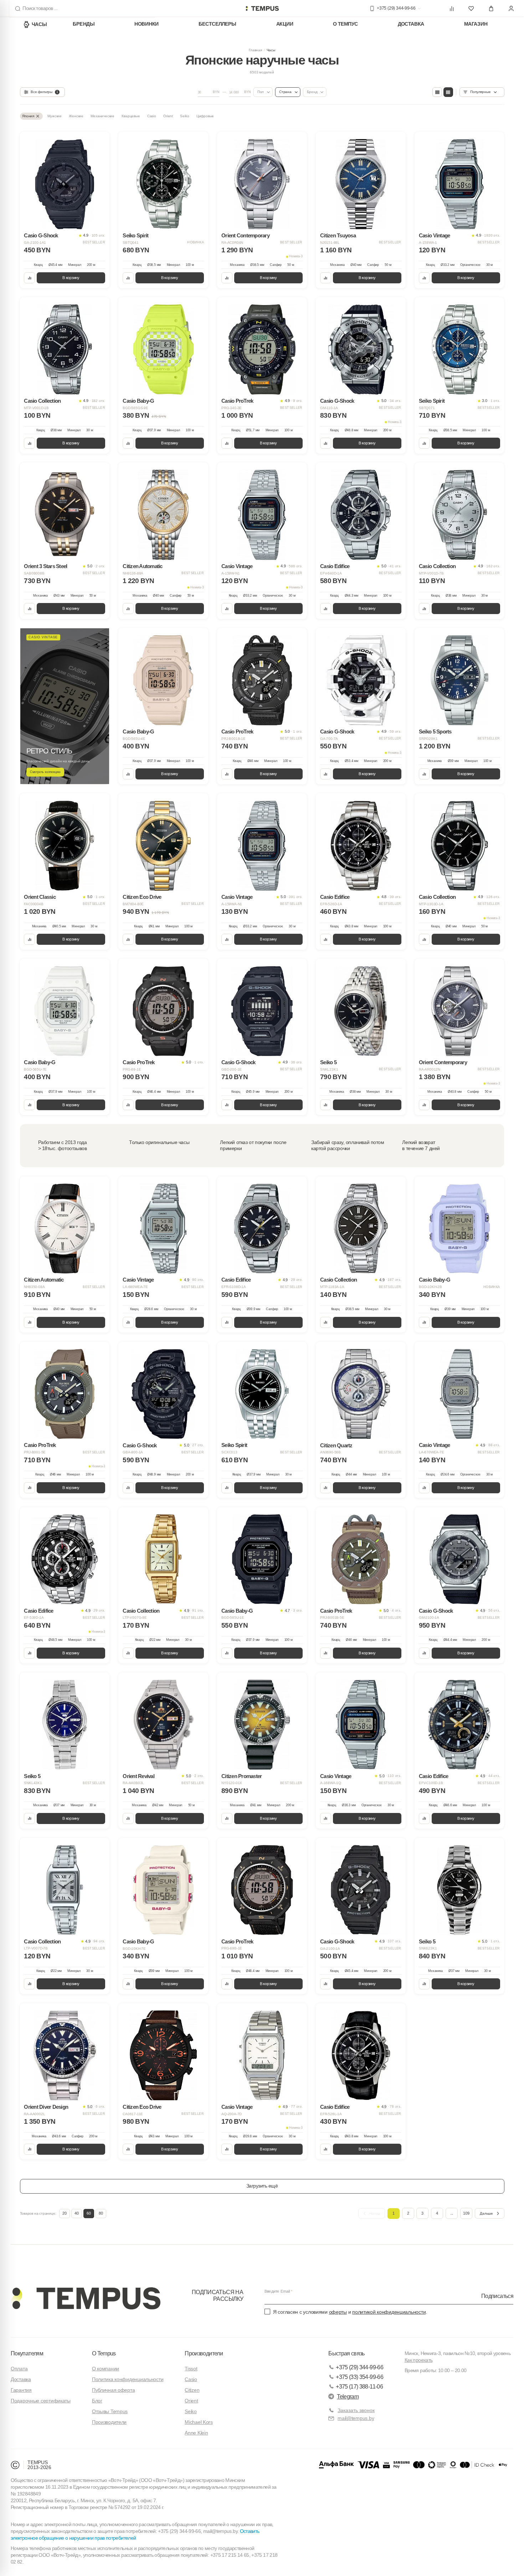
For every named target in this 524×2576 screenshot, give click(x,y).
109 (466, 2213)
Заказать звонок (356, 2410)
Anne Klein (196, 2433)
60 (89, 2213)
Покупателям (27, 2353)
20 (65, 2213)
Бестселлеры (217, 24)
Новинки (147, 24)
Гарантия (21, 2390)
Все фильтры (44, 92)
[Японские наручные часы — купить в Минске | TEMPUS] (262, 9)
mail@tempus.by (356, 2418)
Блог (97, 2401)
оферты (338, 2312)
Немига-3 (296, 256)
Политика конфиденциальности (128, 2379)
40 (77, 2213)
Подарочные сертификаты (41, 2401)
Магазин (476, 24)
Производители (109, 2422)
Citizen (192, 2390)
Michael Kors (199, 2422)
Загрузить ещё (262, 2186)
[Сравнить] (29, 278)
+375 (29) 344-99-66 (359, 2367)
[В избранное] (99, 142)
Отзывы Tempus (110, 2411)
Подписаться (497, 2296)
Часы (39, 24)
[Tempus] (86, 2298)
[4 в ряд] (437, 92)
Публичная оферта (114, 2390)
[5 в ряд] (448, 92)
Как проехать (418, 2360)
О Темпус (345, 24)
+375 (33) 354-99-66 (359, 2377)
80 (101, 2213)
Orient (191, 2401)
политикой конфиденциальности (389, 2312)
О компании (106, 2369)
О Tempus (104, 2353)
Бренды (84, 24)
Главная (255, 50)
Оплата (19, 2369)
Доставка (411, 24)
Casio (191, 2379)
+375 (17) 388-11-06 (359, 2387)
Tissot (191, 2369)
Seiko (191, 2411)
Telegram (348, 2397)
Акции (285, 24)
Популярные (480, 92)
